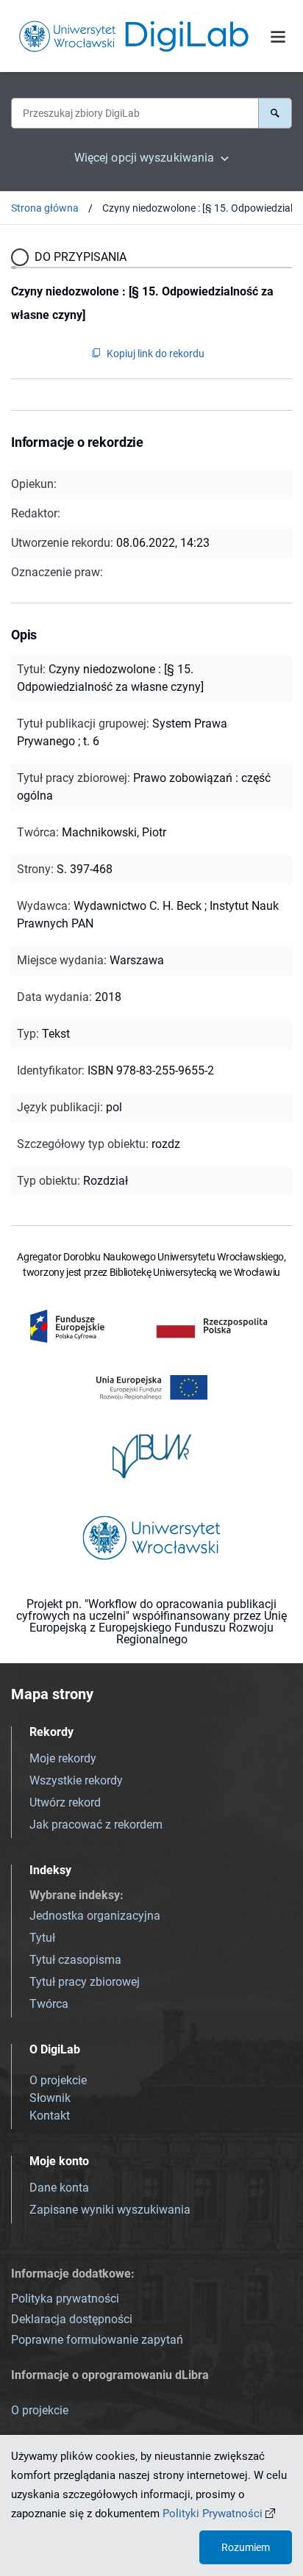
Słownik (50, 2098)
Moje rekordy (63, 1758)
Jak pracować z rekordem (96, 1825)
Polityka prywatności (65, 2299)
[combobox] (135, 113)
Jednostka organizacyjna (95, 1916)
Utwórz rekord (65, 1802)
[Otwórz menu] (278, 37)
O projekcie (58, 2080)
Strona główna (45, 208)
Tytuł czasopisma (75, 1960)
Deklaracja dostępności (72, 2319)
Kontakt (50, 2116)
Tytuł (42, 1938)
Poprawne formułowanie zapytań (97, 2340)
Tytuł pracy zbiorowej (85, 1982)
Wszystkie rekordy (76, 1780)
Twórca (49, 2004)
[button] (275, 113)
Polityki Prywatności (213, 2514)
